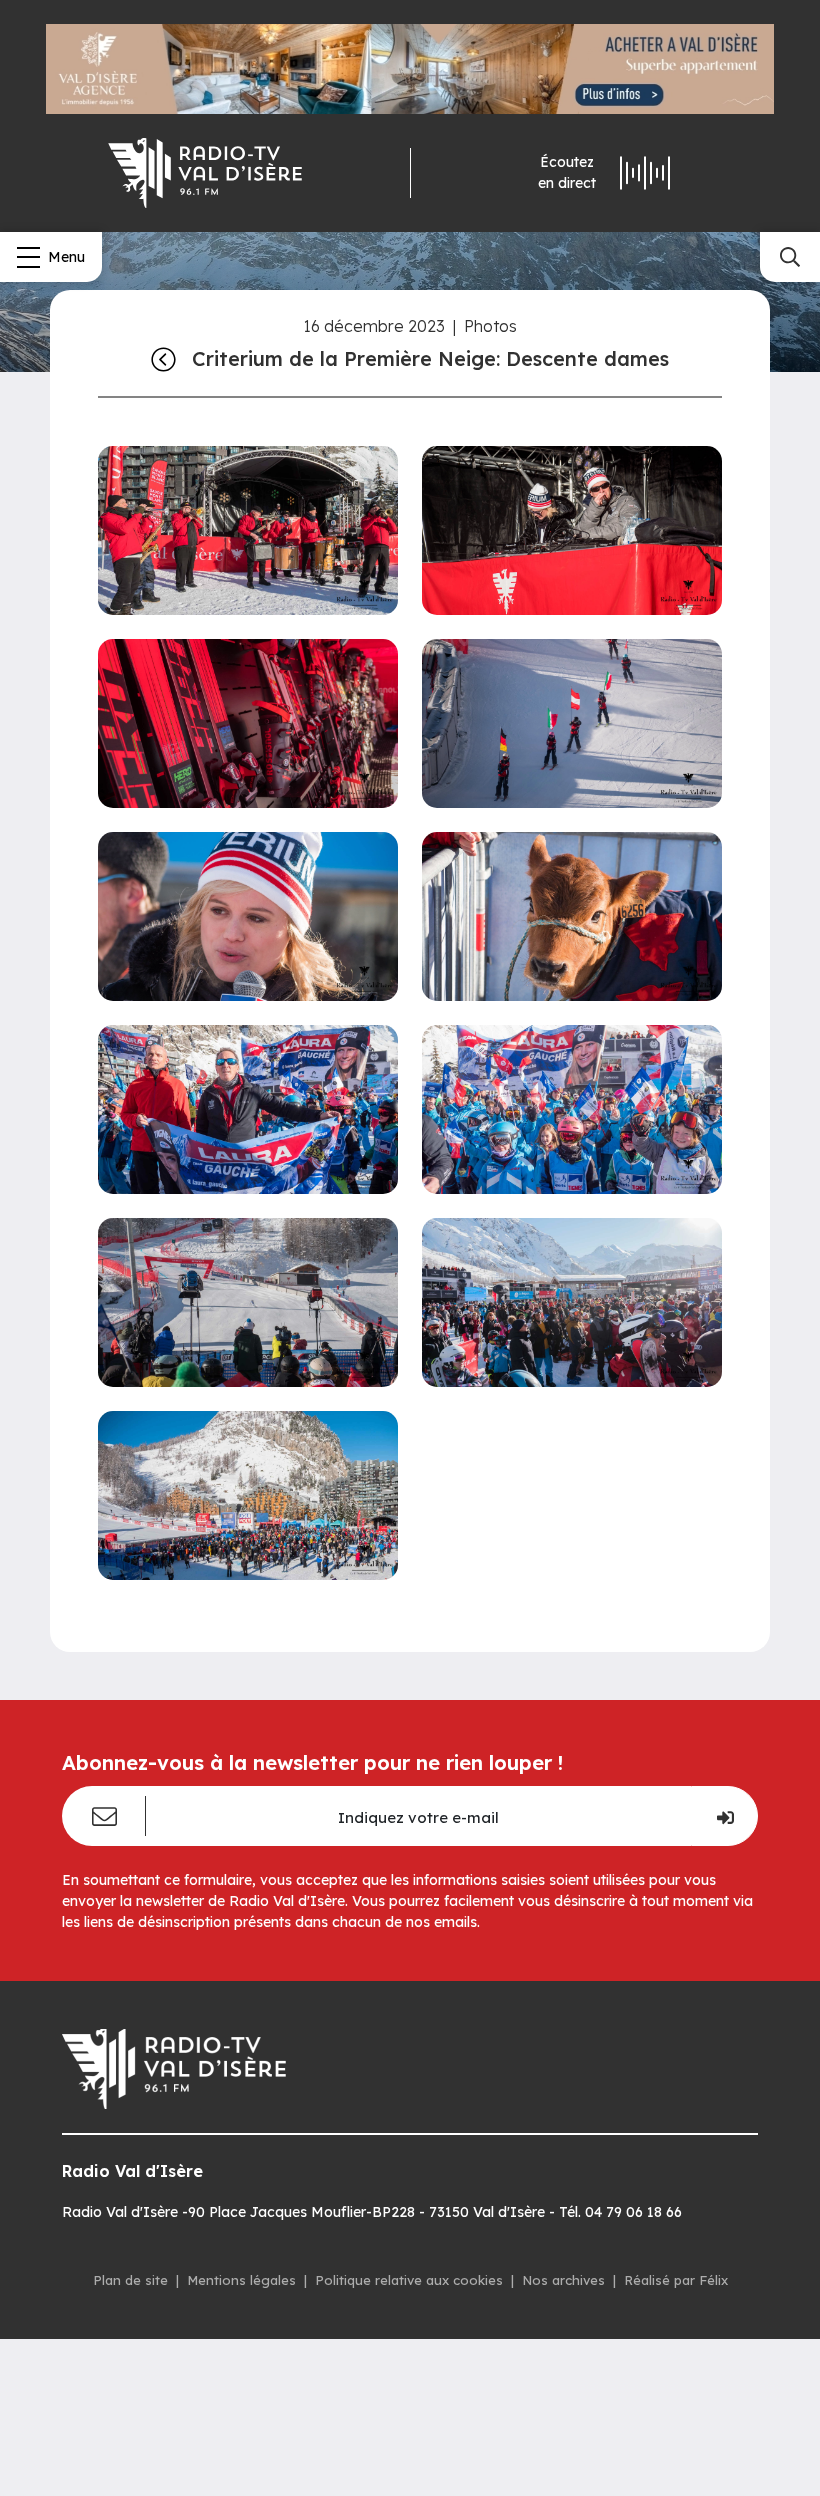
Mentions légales (241, 2280)
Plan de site (130, 2280)
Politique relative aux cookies (409, 2280)
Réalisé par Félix (676, 2280)
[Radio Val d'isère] (205, 173)
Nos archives (563, 2280)
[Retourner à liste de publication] (163, 359)
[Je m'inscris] (724, 1816)
